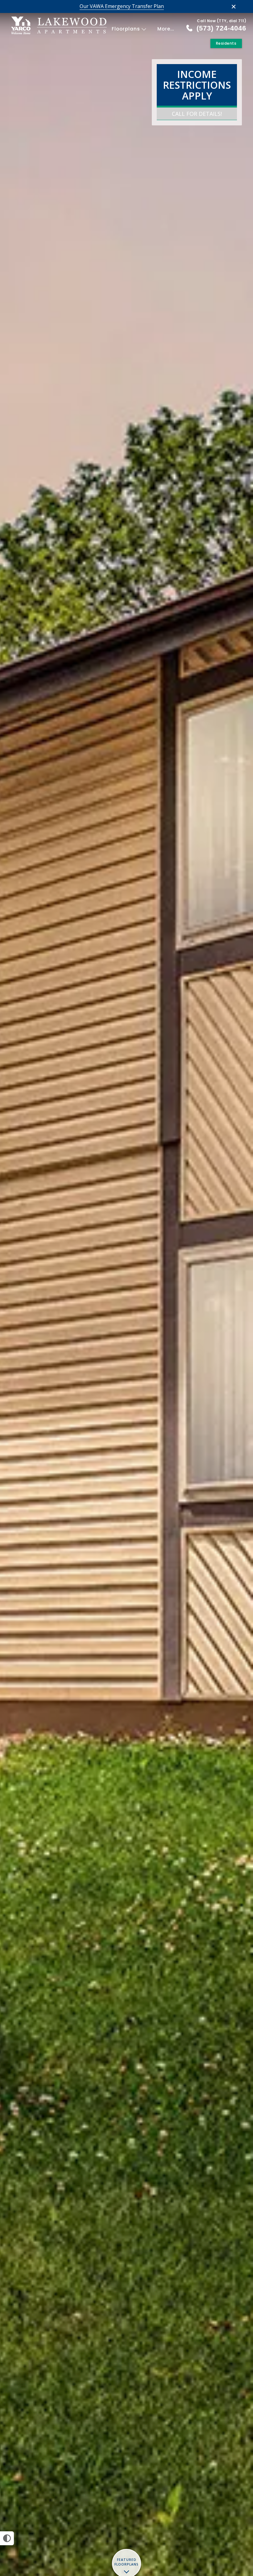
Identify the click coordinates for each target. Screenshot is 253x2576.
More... (166, 29)
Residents (226, 43)
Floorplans (127, 29)
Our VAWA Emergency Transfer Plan (122, 6)
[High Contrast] (7, 2538)
